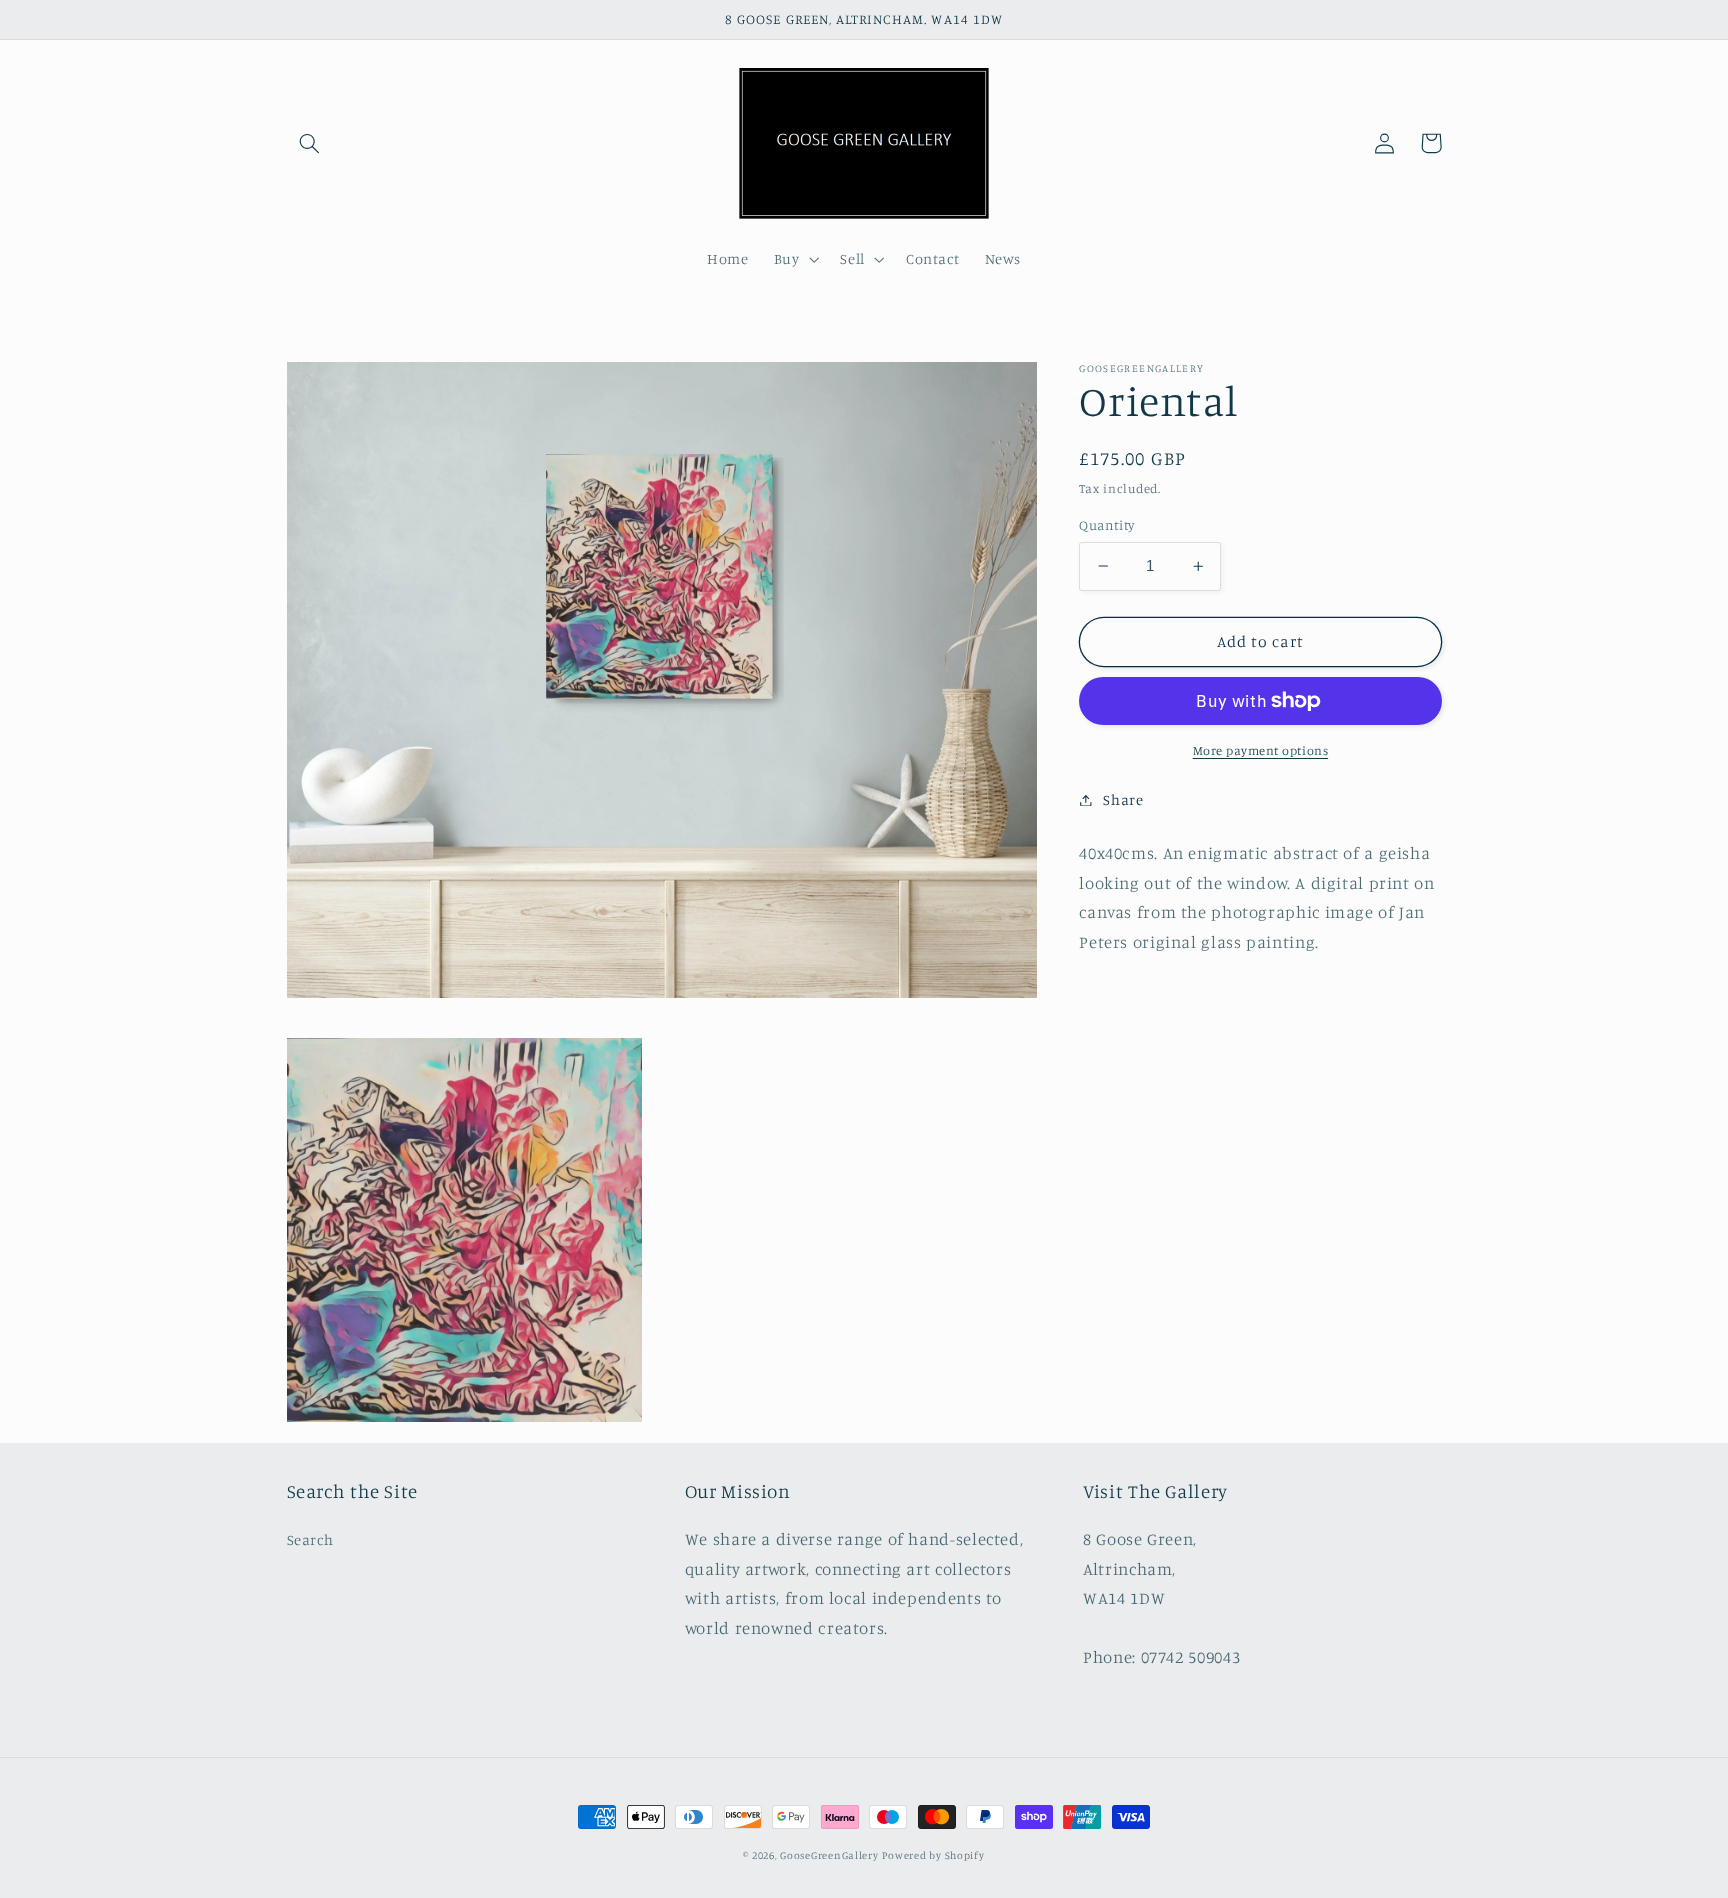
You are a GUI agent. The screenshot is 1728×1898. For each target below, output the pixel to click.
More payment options (1261, 750)
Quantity (1106, 525)
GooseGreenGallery (829, 1855)
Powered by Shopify (933, 1855)
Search (310, 1539)
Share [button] (1123, 799)
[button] (310, 143)
